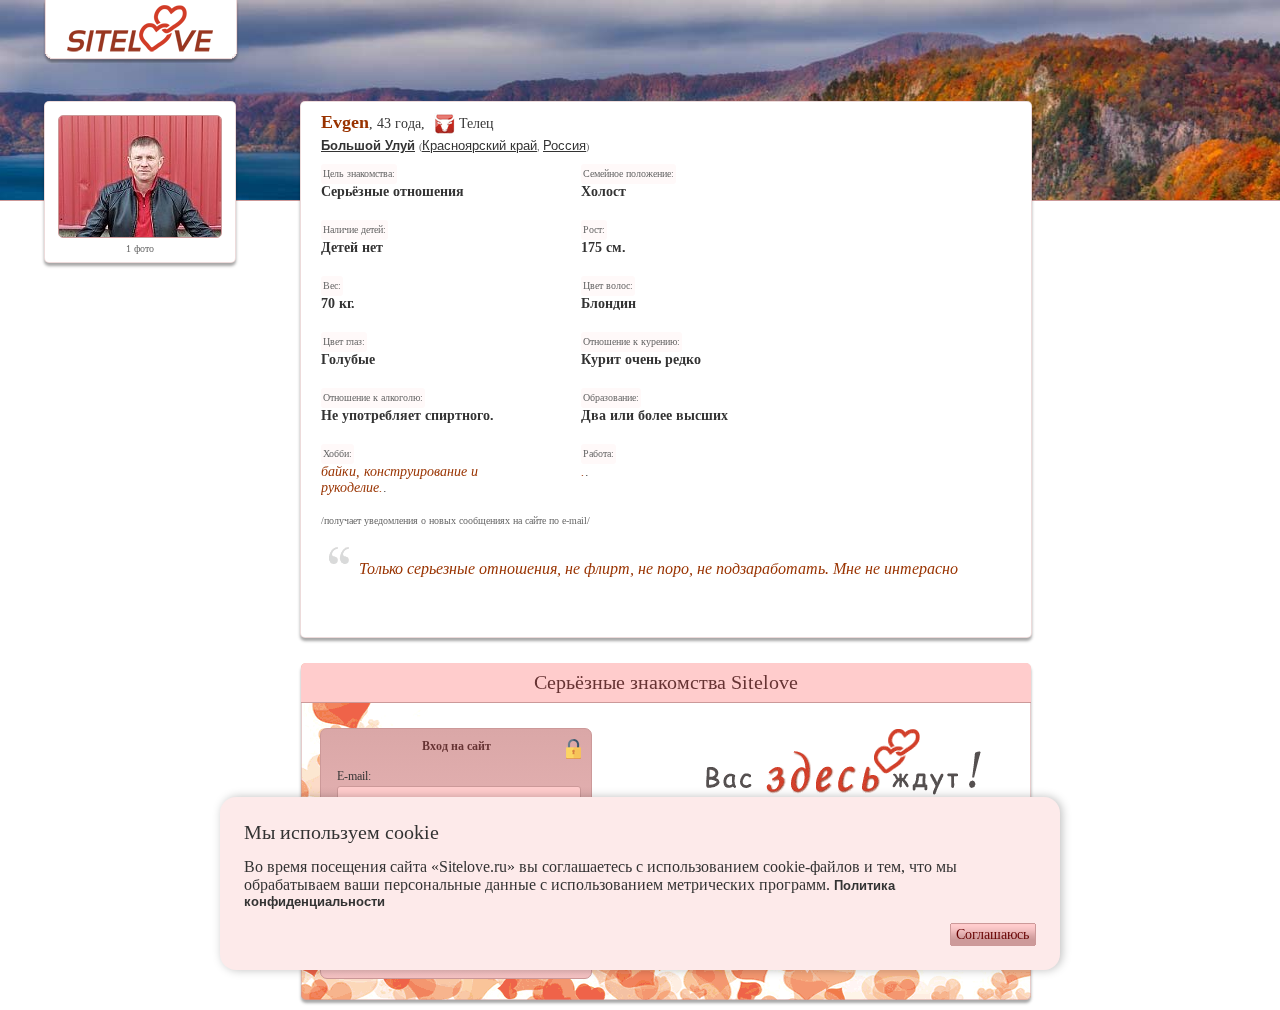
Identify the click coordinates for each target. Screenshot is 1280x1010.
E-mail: (354, 776)
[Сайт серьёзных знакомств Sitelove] (124, 23)
